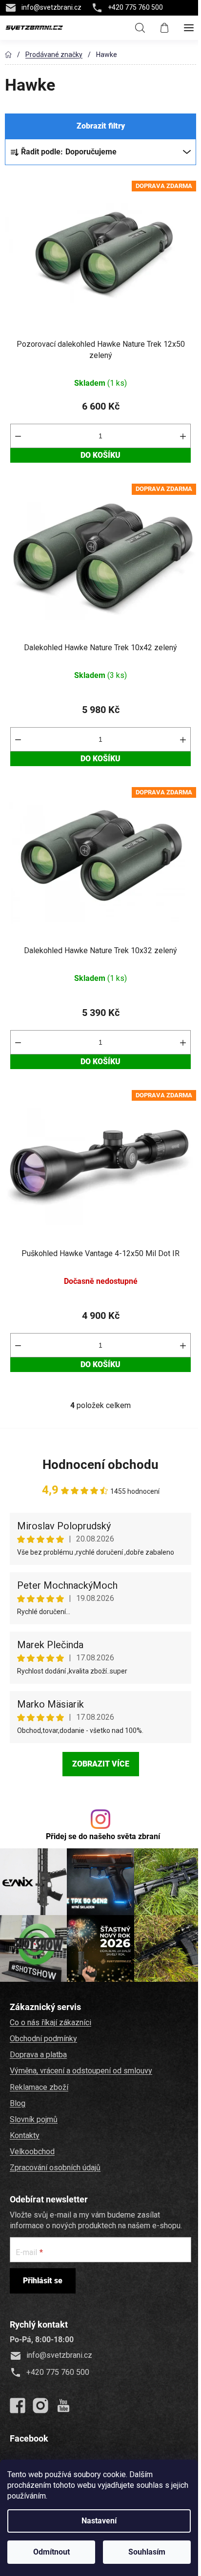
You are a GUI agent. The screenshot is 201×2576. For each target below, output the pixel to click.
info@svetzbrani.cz (51, 7)
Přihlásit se (43, 2281)
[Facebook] (18, 2406)
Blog (18, 2103)
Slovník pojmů (34, 2119)
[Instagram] (40, 2406)
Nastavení (99, 2521)
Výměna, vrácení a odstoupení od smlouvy (81, 2071)
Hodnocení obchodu (100, 1465)
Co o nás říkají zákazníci (50, 2022)
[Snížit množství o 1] (18, 436)
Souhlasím (147, 2552)
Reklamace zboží (39, 2087)
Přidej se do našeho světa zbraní (103, 1836)
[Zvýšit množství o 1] (183, 436)
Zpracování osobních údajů (55, 2168)
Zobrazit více (101, 1764)
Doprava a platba (38, 2055)
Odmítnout (51, 2552)
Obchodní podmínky (43, 2039)
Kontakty (25, 2135)
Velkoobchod (32, 2152)
